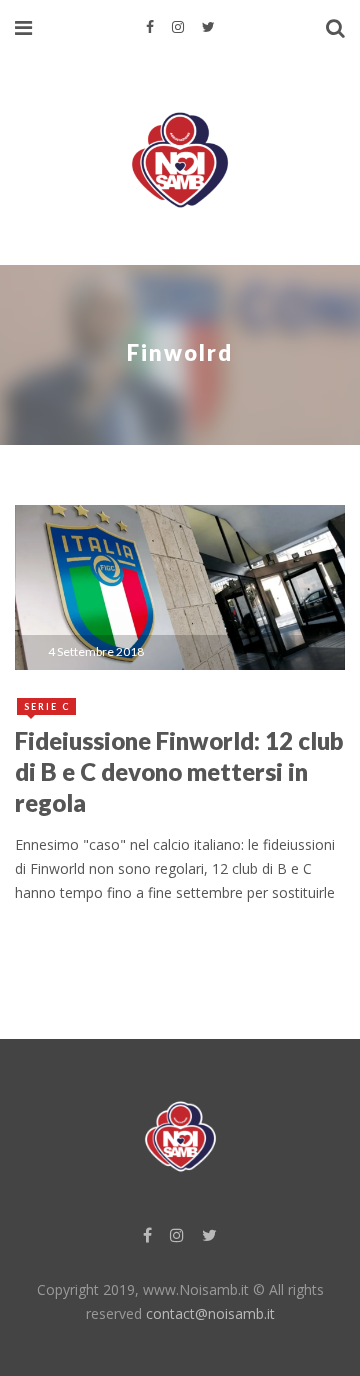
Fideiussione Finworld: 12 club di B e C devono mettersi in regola (179, 771)
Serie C (47, 706)
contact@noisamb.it (210, 1313)
